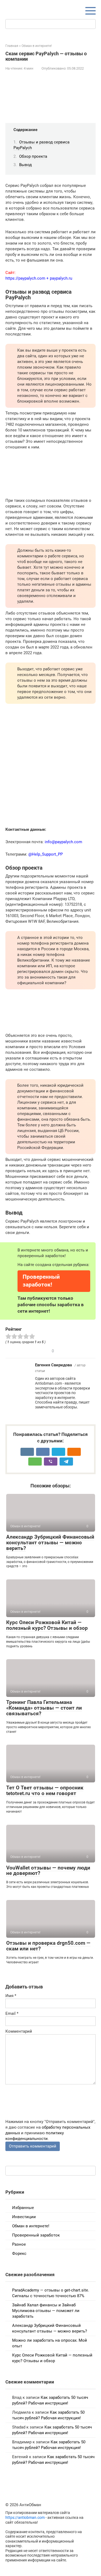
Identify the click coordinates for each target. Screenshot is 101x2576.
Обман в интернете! (31, 2226)
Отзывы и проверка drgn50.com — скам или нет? (48, 1946)
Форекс (19, 2253)
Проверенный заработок (36, 2235)
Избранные (23, 2208)
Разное (19, 2244)
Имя (11, 1996)
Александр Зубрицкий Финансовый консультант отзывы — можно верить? (50, 1543)
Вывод (25, 165)
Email (12, 2014)
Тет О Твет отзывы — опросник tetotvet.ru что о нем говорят (45, 1790)
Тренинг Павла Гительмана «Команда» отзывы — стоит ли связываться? (44, 1708)
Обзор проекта (33, 156)
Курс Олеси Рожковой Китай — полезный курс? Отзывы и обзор (47, 1625)
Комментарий (19, 2031)
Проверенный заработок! (41, 1281)
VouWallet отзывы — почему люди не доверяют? (48, 1871)
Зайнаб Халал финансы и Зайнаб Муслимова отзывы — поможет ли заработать (46, 2311)
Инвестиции (24, 2217)
